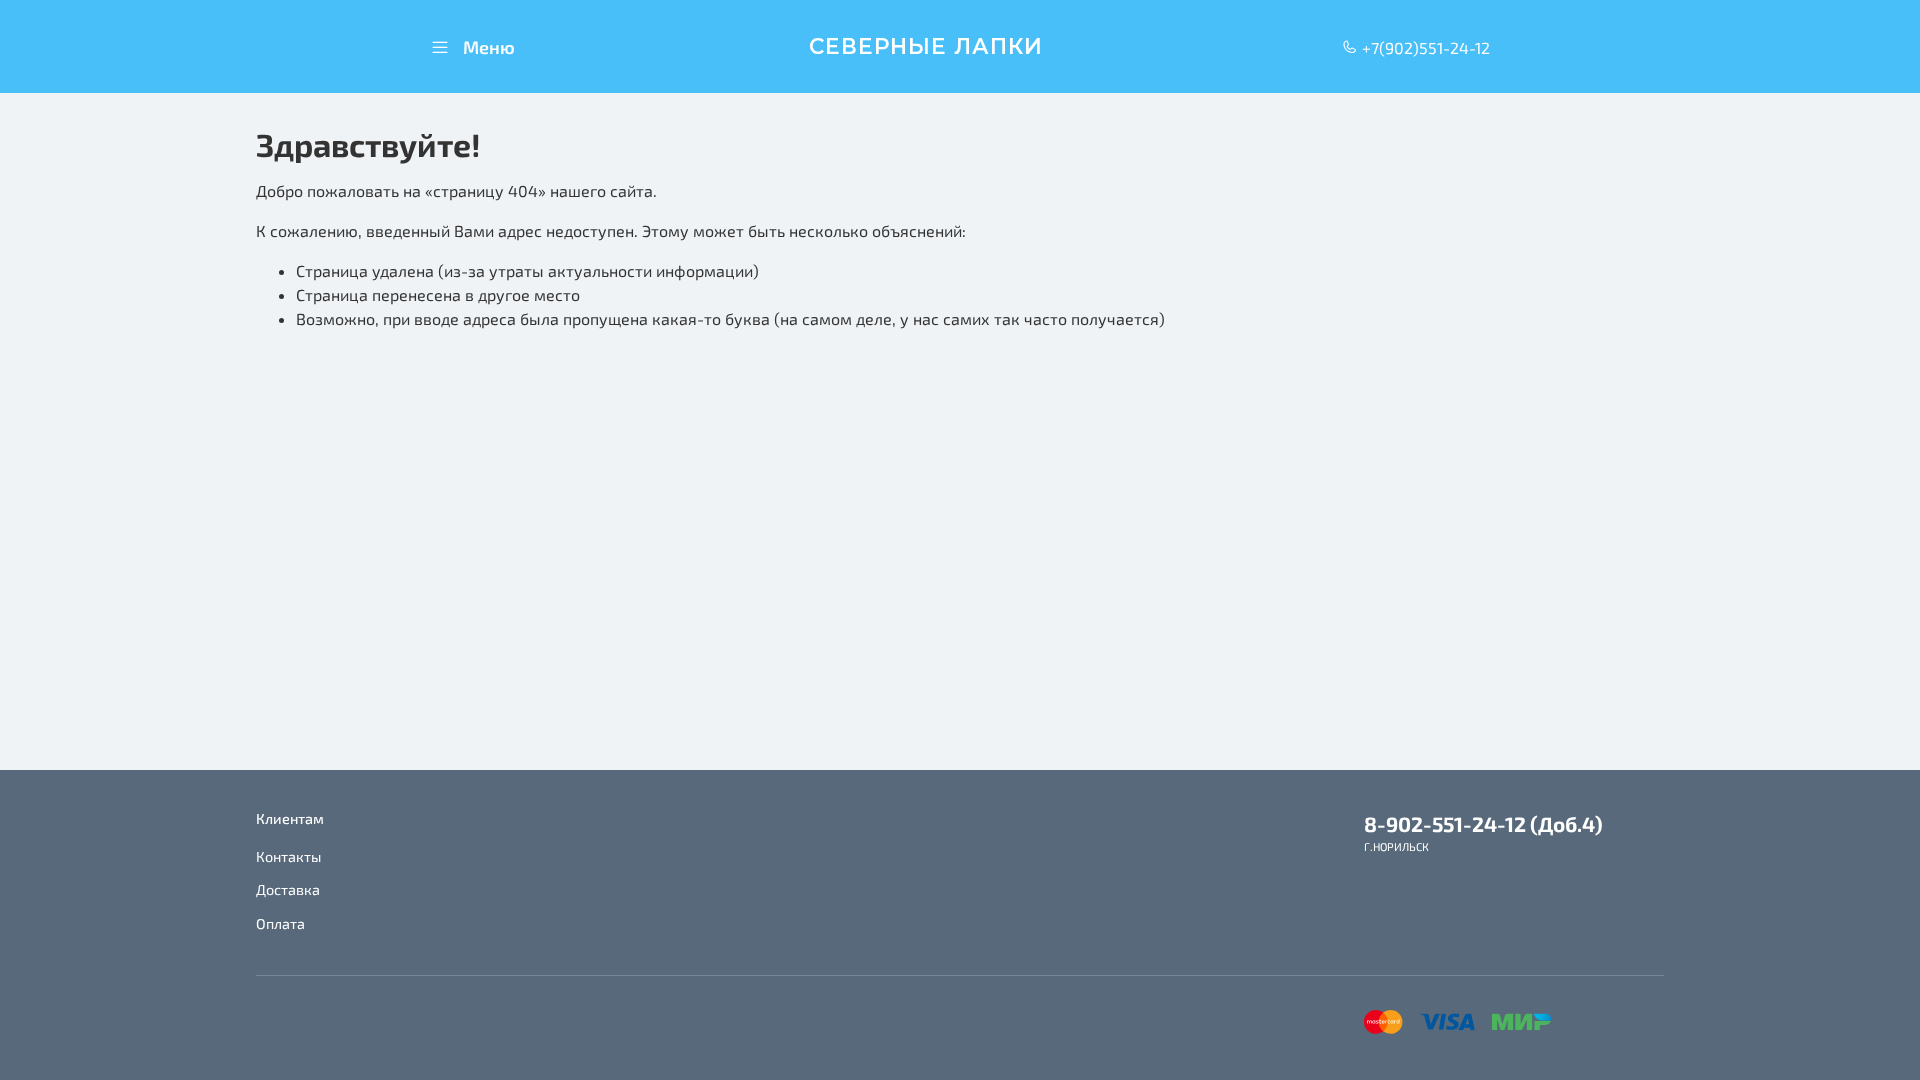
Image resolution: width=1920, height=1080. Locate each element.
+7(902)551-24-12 (1424, 47)
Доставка (288, 889)
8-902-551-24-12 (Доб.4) (1483, 823)
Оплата (280, 923)
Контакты (288, 856)
